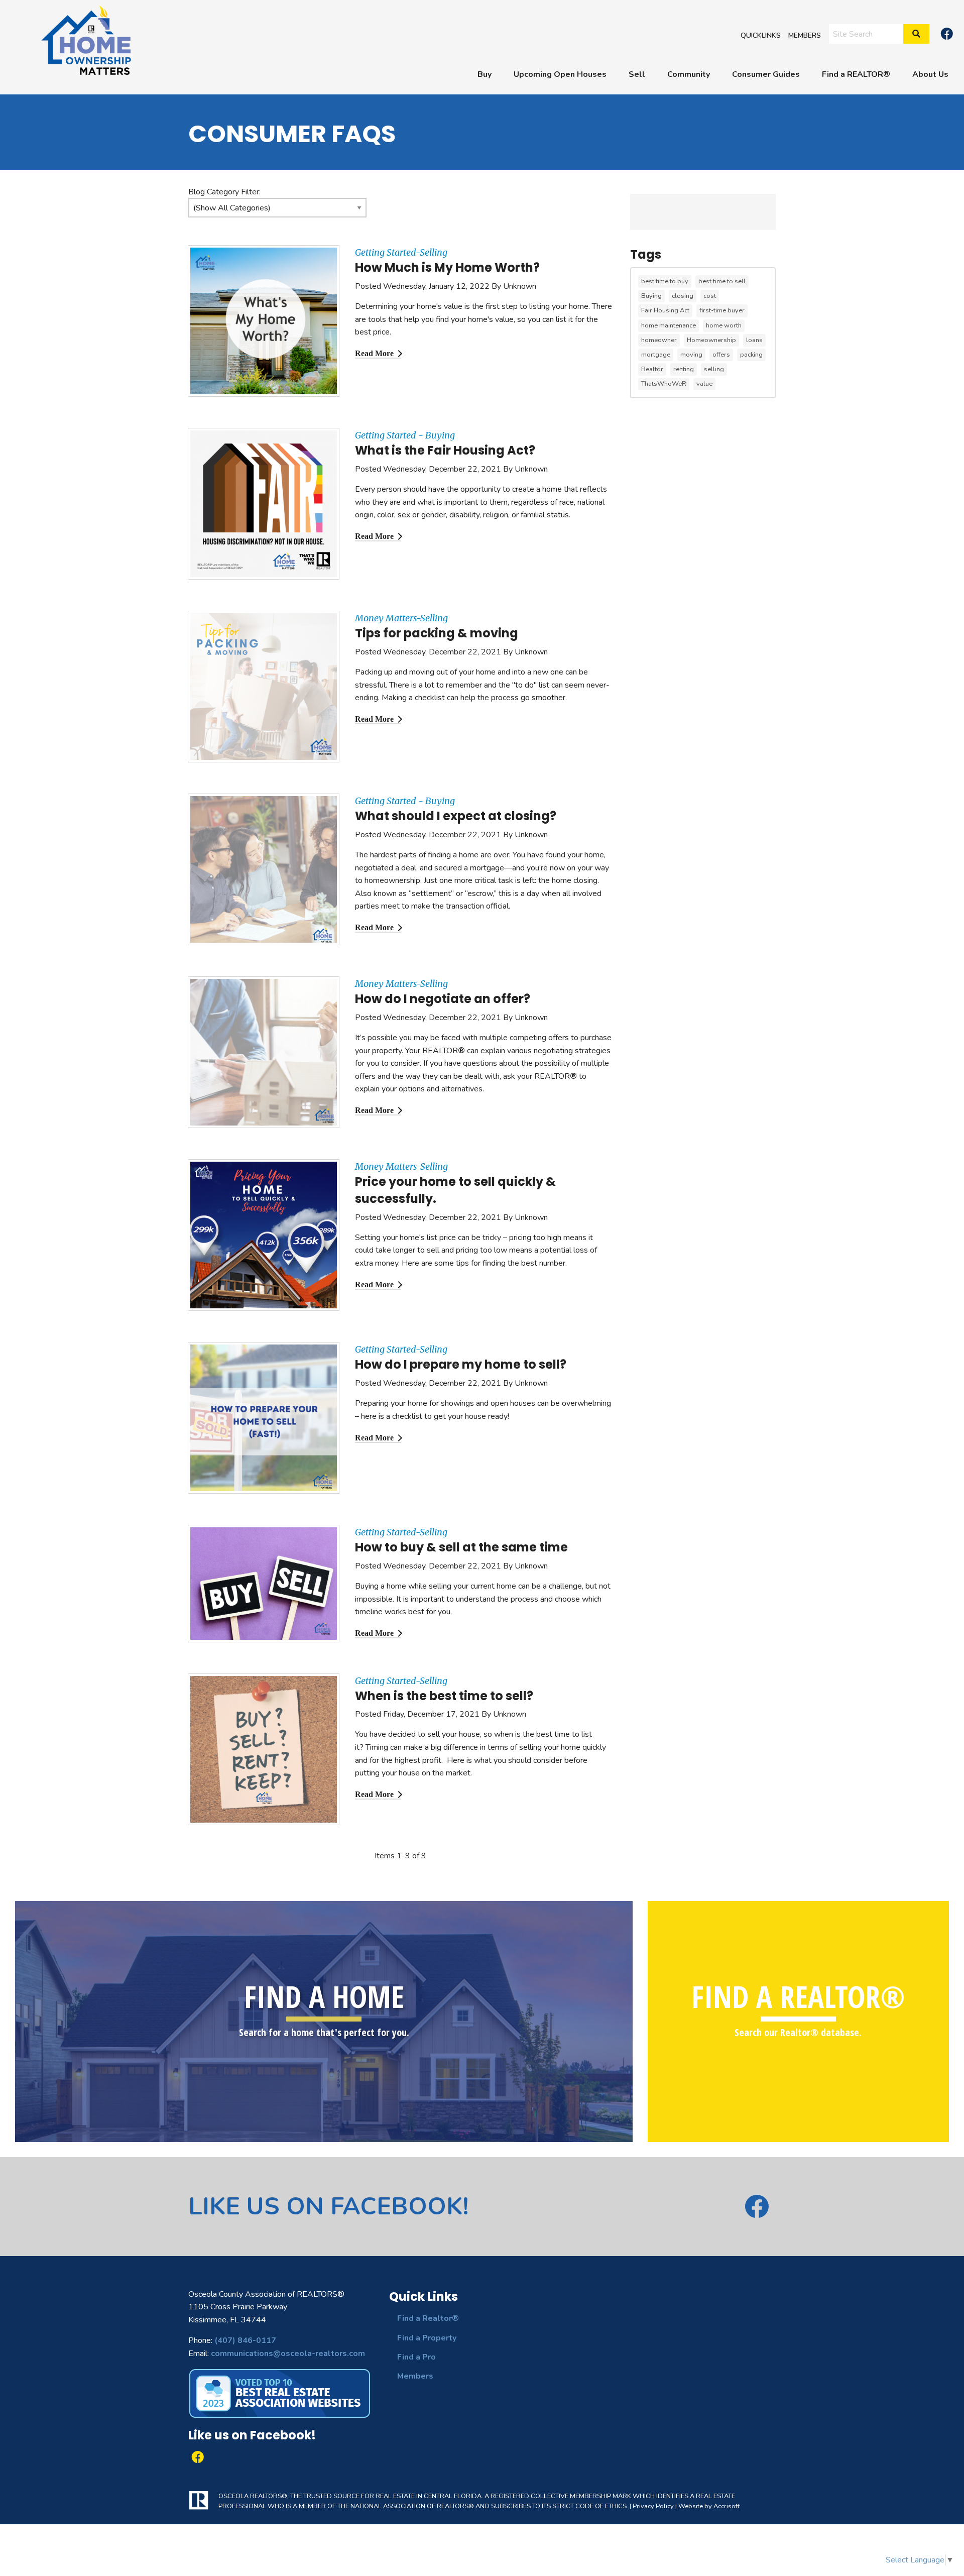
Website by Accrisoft (709, 2506)
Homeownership (711, 340)
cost (710, 296)
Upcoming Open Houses (560, 74)
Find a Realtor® (428, 2318)
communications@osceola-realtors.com (288, 2354)
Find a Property (427, 2338)
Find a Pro (416, 2357)
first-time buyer (722, 310)
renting (684, 369)
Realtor (652, 369)
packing (751, 355)
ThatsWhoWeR (664, 384)
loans (754, 340)
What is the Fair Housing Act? (445, 450)
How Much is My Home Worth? (447, 267)
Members (415, 2376)
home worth (724, 325)
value (704, 384)
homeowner (659, 340)
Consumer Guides (766, 74)
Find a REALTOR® (856, 74)
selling (714, 369)
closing (683, 296)
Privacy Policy (653, 2506)
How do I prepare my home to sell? (461, 1364)
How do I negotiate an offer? (443, 999)
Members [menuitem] (805, 35)
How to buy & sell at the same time (461, 1547)
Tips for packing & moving (437, 633)
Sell (637, 74)
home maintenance (669, 325)
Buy (485, 74)
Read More (374, 353)
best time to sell (722, 281)
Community (689, 74)
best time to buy (665, 281)
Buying (651, 296)
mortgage (656, 355)
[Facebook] (947, 34)
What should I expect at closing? (456, 816)
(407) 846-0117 (245, 2340)
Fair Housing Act (665, 310)
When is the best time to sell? (444, 1696)
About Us (930, 74)
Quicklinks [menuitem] (761, 35)
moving (691, 355)
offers (721, 355)
